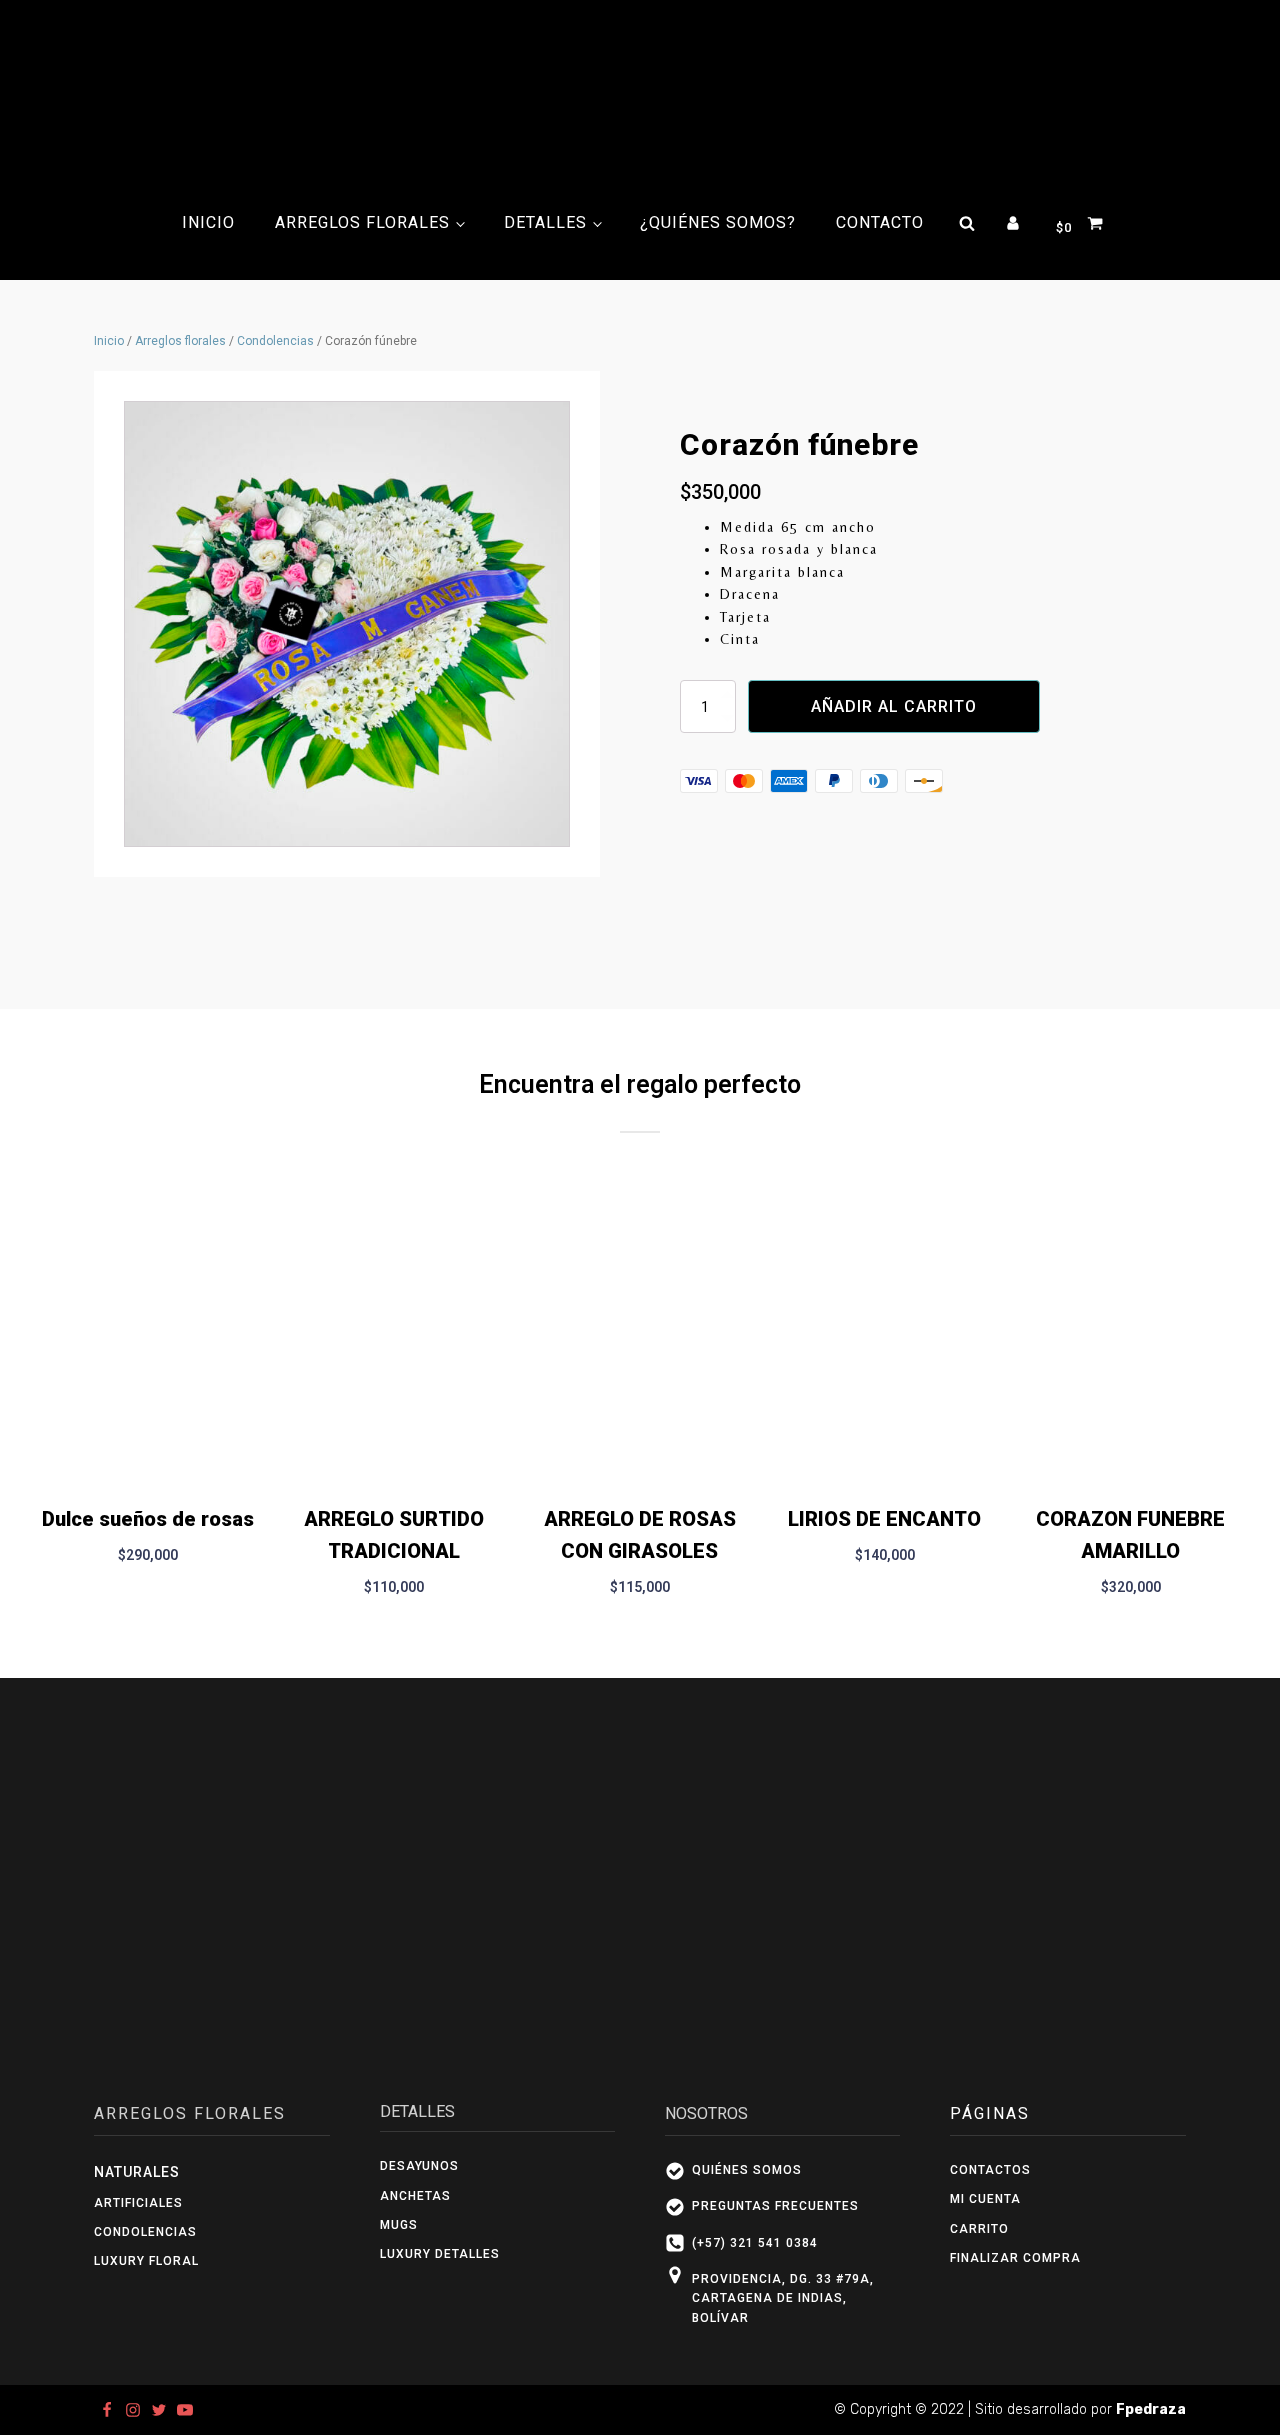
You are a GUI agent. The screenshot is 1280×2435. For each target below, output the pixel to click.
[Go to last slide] (38, 1400)
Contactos (990, 2170)
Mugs (399, 2225)
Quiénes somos (747, 2170)
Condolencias (275, 341)
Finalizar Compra (1015, 2258)
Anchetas (415, 2196)
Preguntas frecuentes (775, 2206)
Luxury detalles (442, 2254)
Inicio (208, 222)
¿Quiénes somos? (718, 222)
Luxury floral (146, 2261)
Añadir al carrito (894, 706)
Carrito (979, 2229)
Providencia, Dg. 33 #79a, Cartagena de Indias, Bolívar (783, 2298)
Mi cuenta (985, 2199)
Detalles (545, 222)
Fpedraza (1151, 2409)
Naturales (137, 2172)
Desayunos (419, 2166)
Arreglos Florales (362, 222)
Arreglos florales (180, 341)
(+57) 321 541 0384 (755, 2243)
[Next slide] (1241, 1400)
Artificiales (138, 2203)
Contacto (880, 222)
